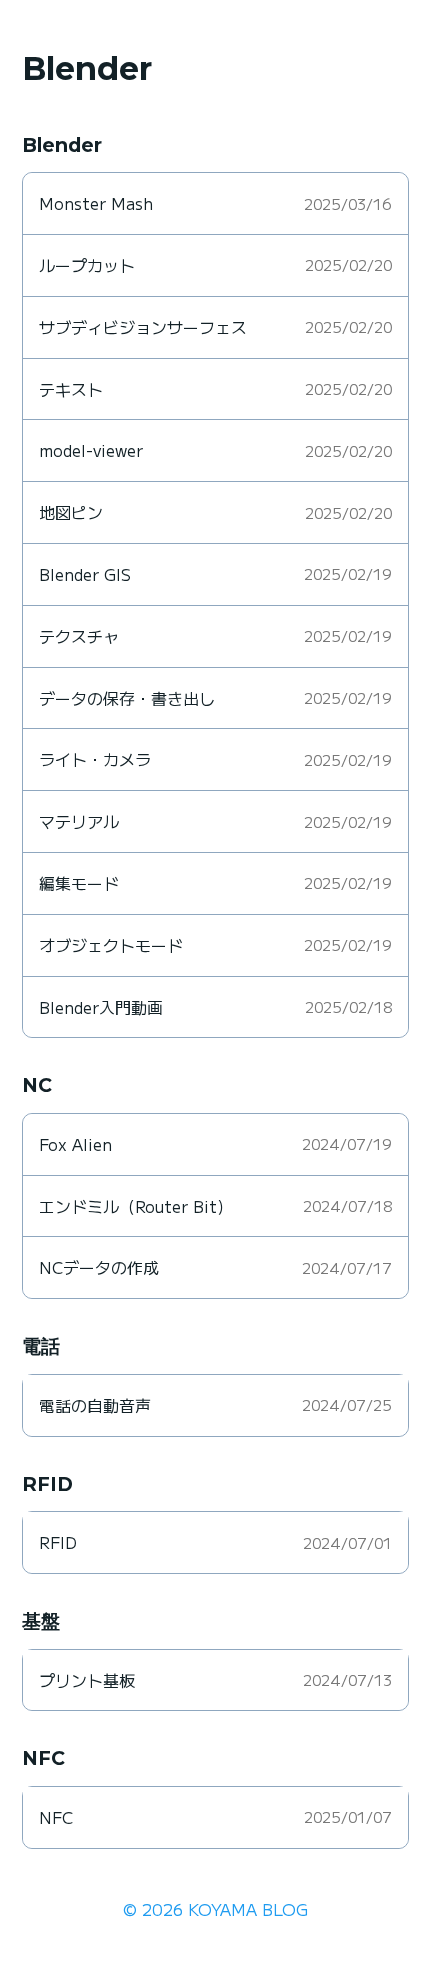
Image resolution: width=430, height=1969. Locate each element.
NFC (56, 1817)
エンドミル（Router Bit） (136, 1206)
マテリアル (79, 821)
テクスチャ (79, 636)
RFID (58, 1542)
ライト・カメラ (95, 759)
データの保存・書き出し (127, 698)
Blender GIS (85, 574)
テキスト (71, 389)
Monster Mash (96, 203)
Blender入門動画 (101, 1007)
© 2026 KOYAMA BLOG (215, 1909)
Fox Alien (75, 1144)
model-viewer (91, 450)
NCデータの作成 (99, 1267)
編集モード (79, 883)
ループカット (87, 265)
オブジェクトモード (111, 945)
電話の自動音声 (95, 1405)
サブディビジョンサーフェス (143, 327)
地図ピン (71, 512)
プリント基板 (87, 1680)
